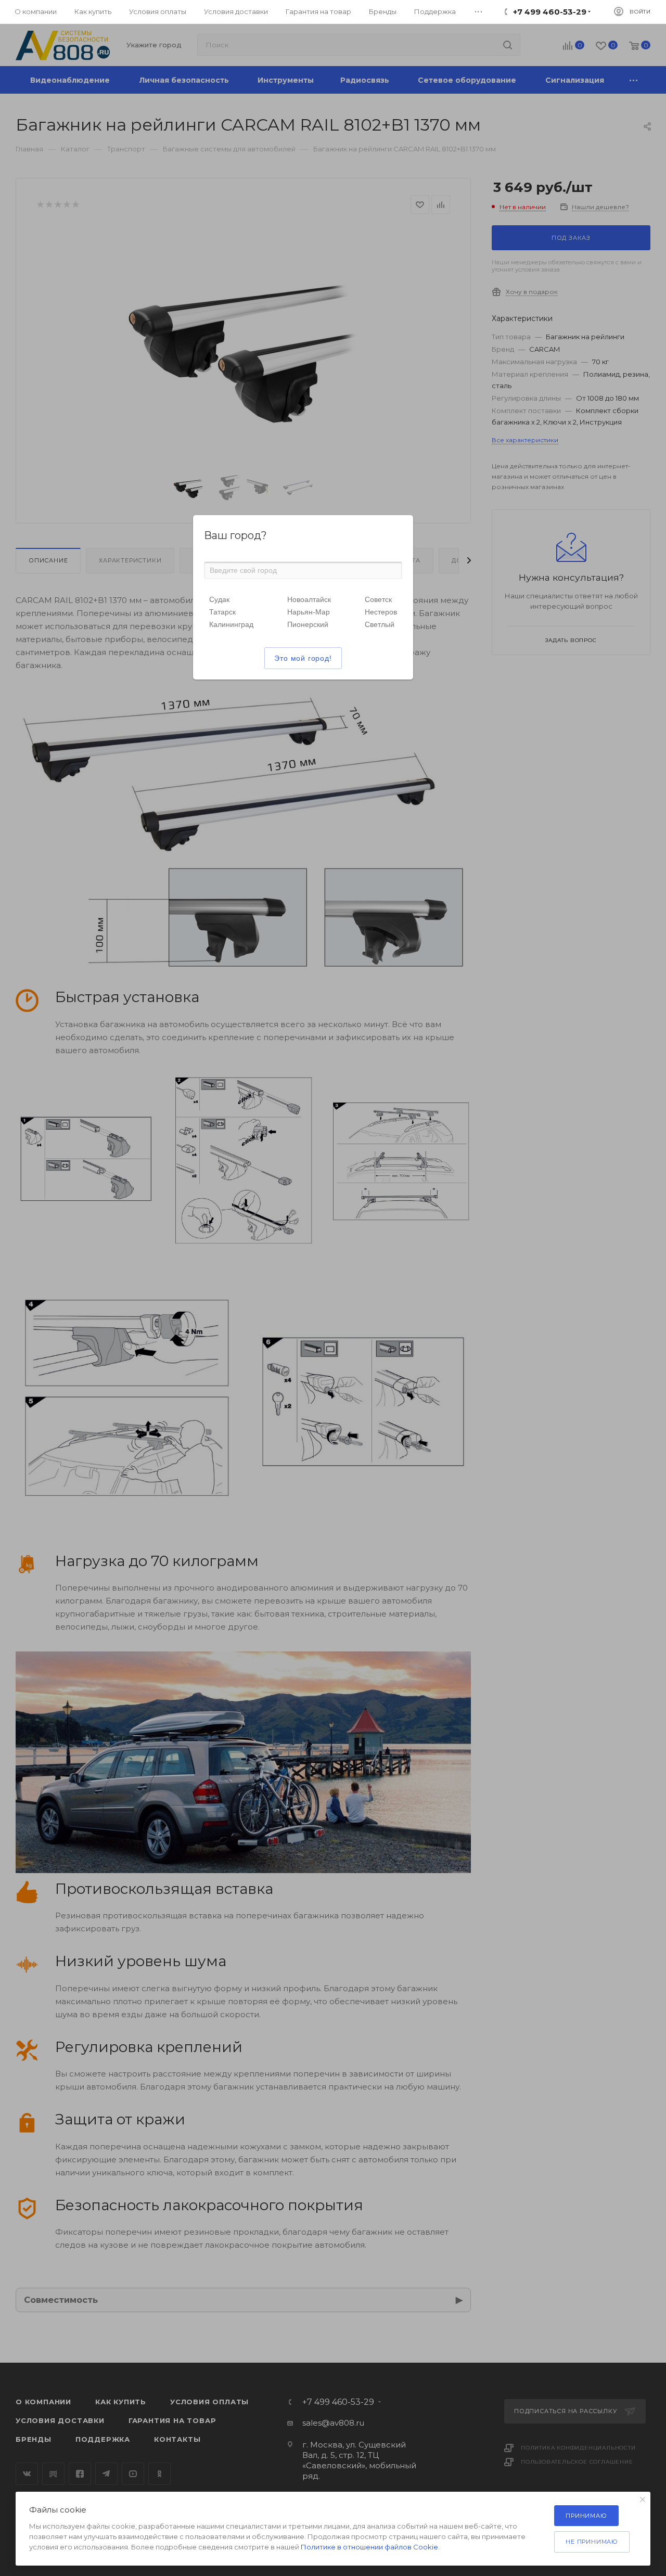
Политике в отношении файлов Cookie (369, 2547)
